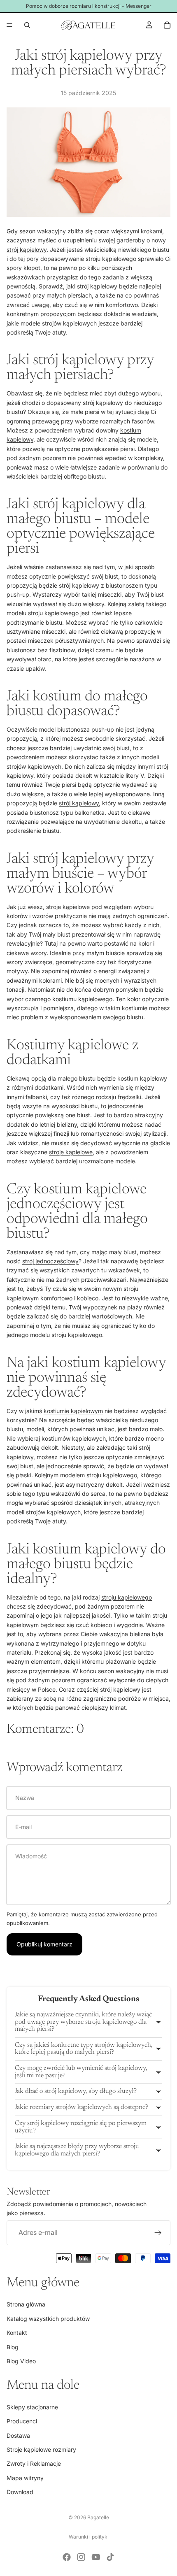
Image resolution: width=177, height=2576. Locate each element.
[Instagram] (81, 2557)
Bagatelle (98, 2517)
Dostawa (18, 2435)
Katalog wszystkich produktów (48, 2318)
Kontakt (17, 2333)
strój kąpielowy (27, 250)
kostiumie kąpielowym (73, 1411)
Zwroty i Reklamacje (34, 2463)
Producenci (22, 2421)
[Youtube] (96, 2557)
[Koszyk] (167, 25)
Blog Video (21, 2361)
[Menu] (9, 25)
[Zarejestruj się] (158, 2232)
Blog (13, 2347)
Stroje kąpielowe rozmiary (41, 2449)
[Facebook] (67, 2557)
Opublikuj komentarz (44, 1944)
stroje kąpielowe (68, 907)
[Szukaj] (27, 25)
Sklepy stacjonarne (32, 2407)
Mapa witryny (25, 2477)
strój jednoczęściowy (50, 1261)
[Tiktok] (110, 2557)
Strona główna (26, 2304)
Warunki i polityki (89, 2537)
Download (20, 2492)
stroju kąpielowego (127, 1597)
